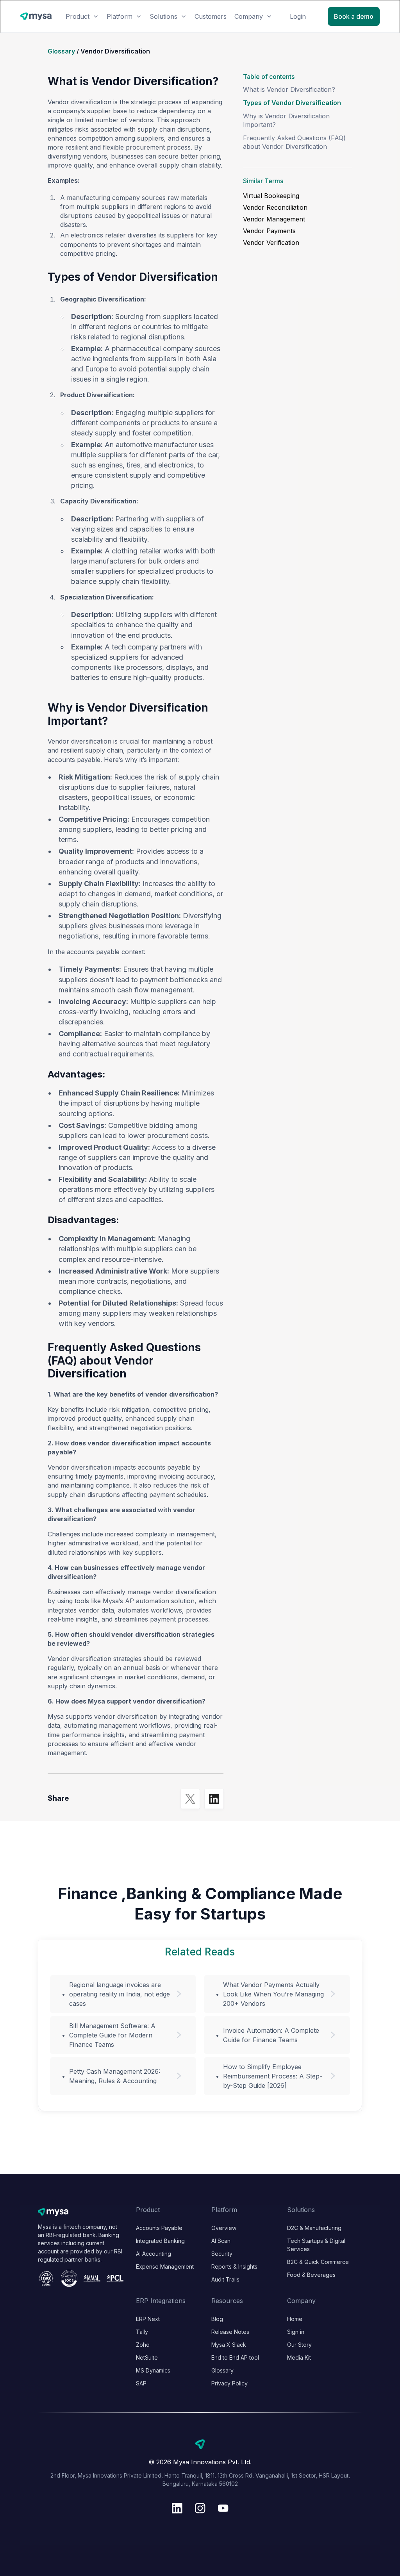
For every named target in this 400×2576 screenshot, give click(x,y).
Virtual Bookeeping (271, 196)
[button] (82, 16)
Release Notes (230, 2332)
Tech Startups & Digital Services (316, 2245)
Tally (142, 2332)
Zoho (143, 2345)
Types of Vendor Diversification (292, 103)
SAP (141, 2383)
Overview (224, 2228)
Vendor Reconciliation (275, 207)
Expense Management (165, 2266)
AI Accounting (154, 2254)
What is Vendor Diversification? (289, 89)
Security (222, 2254)
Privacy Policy (229, 2383)
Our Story (299, 2345)
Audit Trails (225, 2279)
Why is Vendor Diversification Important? (286, 120)
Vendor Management (274, 219)
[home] (36, 17)
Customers (211, 16)
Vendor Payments (269, 231)
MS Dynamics (153, 2370)
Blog (217, 2319)
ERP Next (148, 2319)
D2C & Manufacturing (314, 2228)
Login (298, 16)
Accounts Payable (159, 2228)
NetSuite (147, 2357)
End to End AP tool (235, 2357)
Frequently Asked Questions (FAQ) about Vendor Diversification (294, 142)
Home (295, 2319)
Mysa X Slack (229, 2345)
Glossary (61, 51)
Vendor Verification (271, 243)
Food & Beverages (311, 2275)
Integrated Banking (160, 2241)
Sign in (296, 2332)
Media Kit (299, 2357)
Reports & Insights (234, 2266)
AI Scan (221, 2241)
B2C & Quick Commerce (318, 2262)
